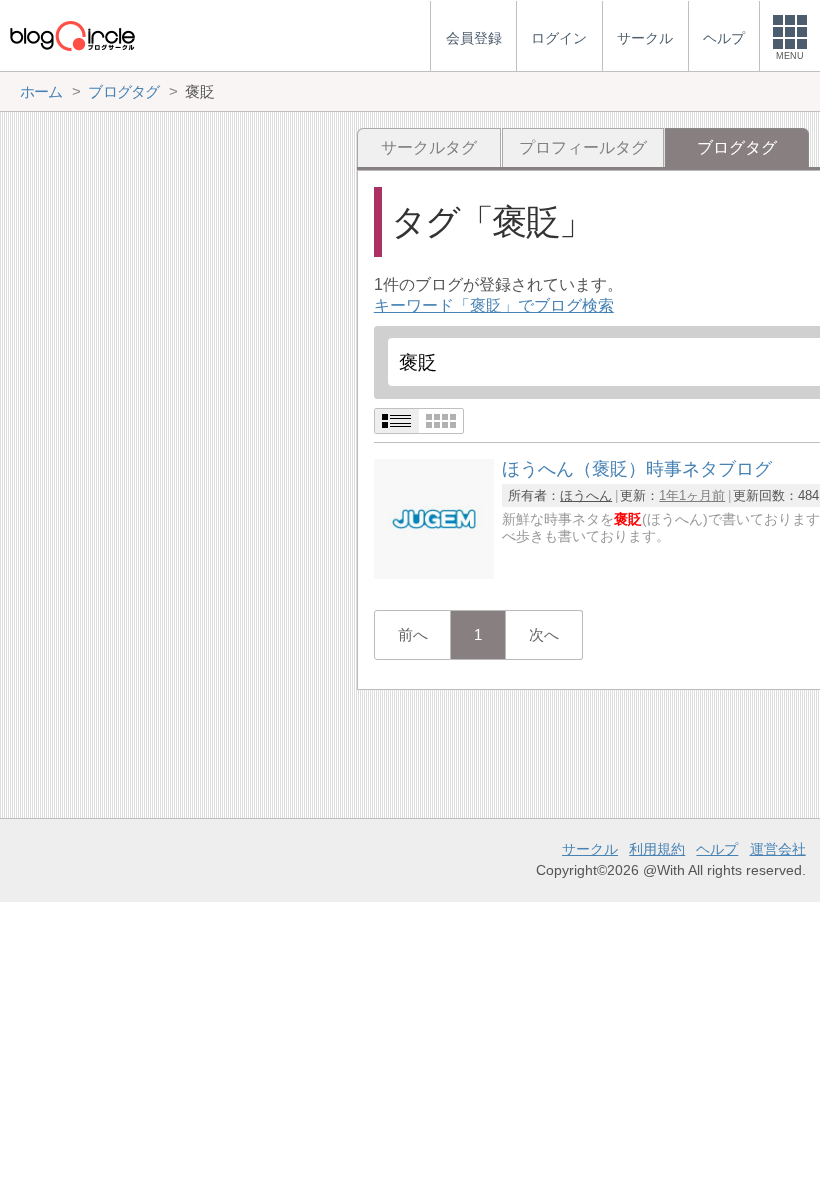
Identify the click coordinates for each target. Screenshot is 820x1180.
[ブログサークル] (72, 35)
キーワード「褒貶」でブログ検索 (494, 305)
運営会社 (778, 849)
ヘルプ (717, 849)
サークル (590, 849)
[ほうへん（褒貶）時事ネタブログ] (434, 573)
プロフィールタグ (583, 147)
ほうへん (586, 495)
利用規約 (657, 849)
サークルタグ (429, 147)
